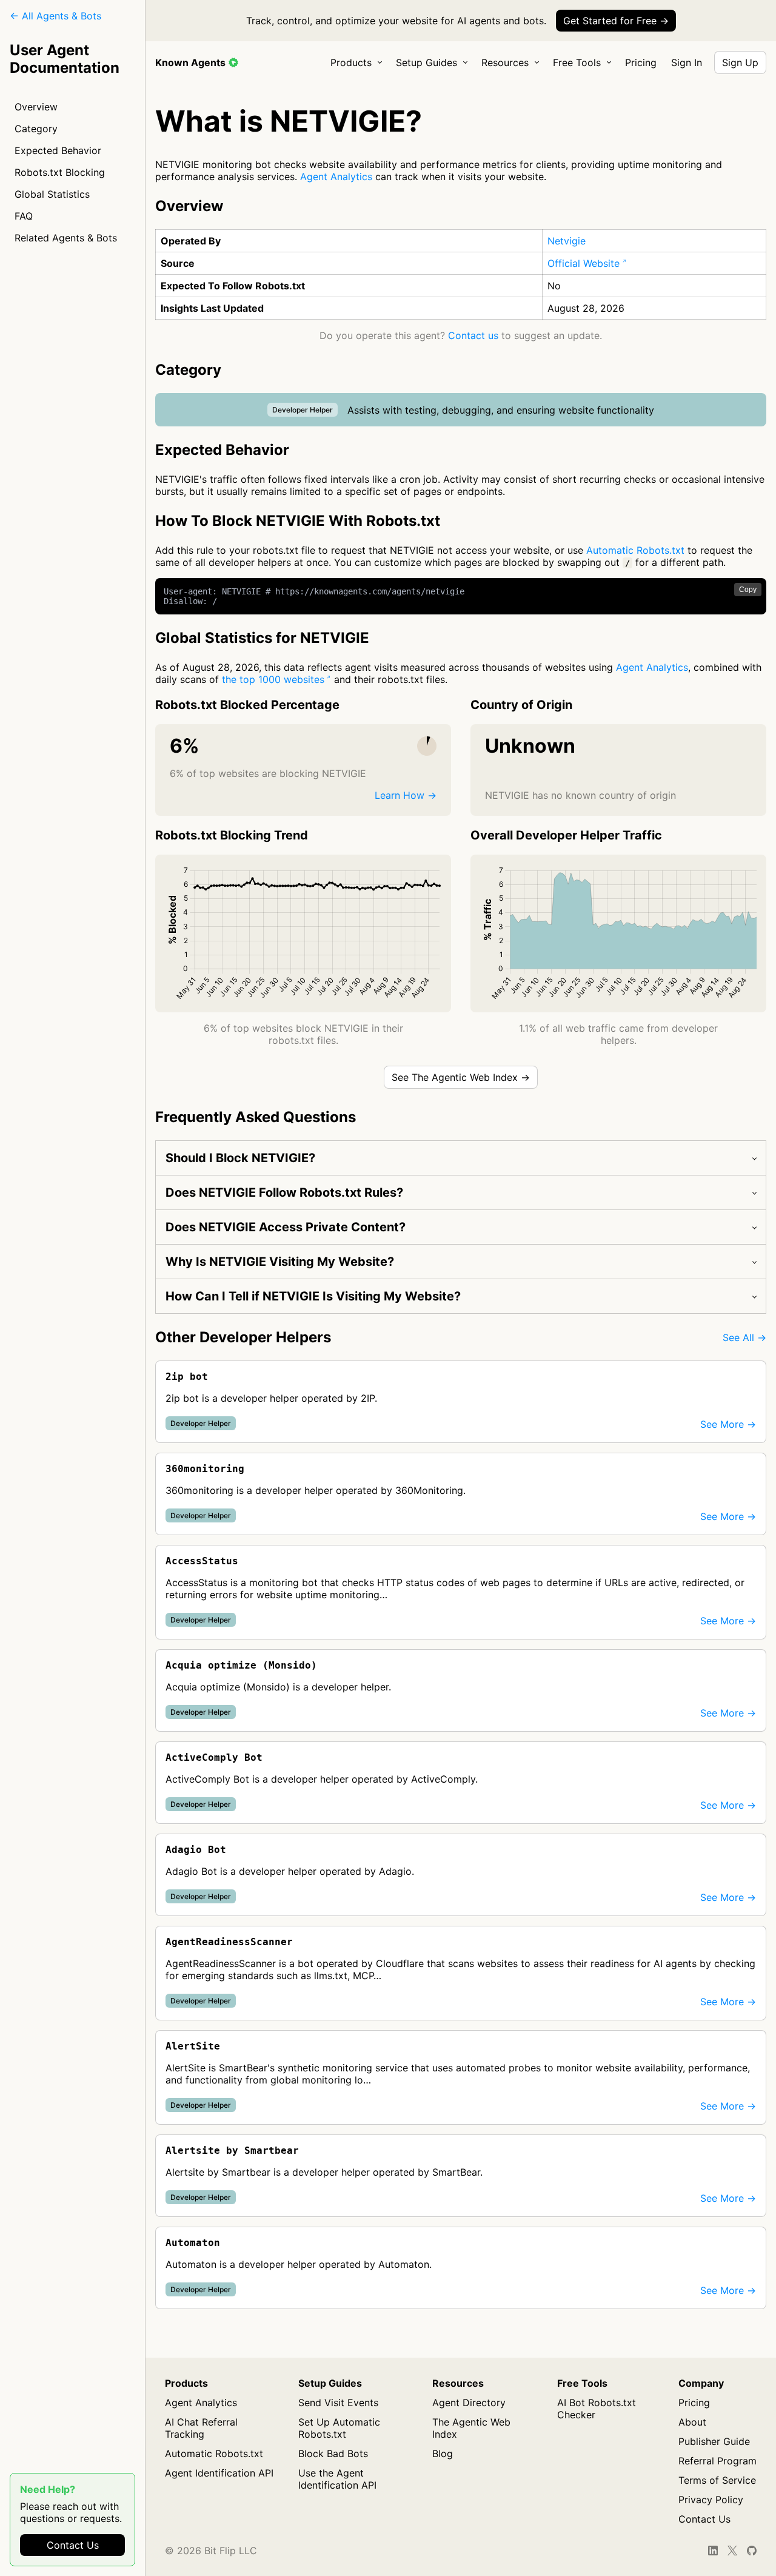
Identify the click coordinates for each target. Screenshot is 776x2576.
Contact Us (73, 2545)
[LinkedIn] (713, 2551)
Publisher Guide (714, 2441)
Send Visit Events (338, 2403)
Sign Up (740, 62)
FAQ (24, 216)
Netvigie (567, 241)
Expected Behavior (58, 150)
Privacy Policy (711, 2500)
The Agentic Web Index (471, 2428)
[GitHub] (752, 2551)
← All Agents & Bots (55, 16)
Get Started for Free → (616, 21)
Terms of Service (717, 2480)
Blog (443, 2453)
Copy (748, 590)
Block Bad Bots (333, 2453)
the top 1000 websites (273, 679)
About (692, 2422)
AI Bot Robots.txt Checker (597, 2409)
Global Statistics (52, 194)
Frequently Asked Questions (256, 1117)
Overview (36, 107)
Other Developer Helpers (243, 1337)
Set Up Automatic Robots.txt (339, 2428)
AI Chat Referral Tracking (201, 2428)
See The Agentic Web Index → (461, 1077)
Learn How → (406, 795)
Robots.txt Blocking (60, 172)
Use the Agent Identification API (337, 2479)
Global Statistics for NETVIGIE (262, 638)
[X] (732, 2551)
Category (36, 129)
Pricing (641, 62)
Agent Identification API (219, 2473)
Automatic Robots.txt (635, 550)
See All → (744, 1337)
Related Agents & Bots (66, 238)
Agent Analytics (336, 177)
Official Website (584, 263)
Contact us (473, 335)
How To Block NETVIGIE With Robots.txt (298, 521)
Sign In (687, 62)
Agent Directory (469, 2403)
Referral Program (717, 2461)
